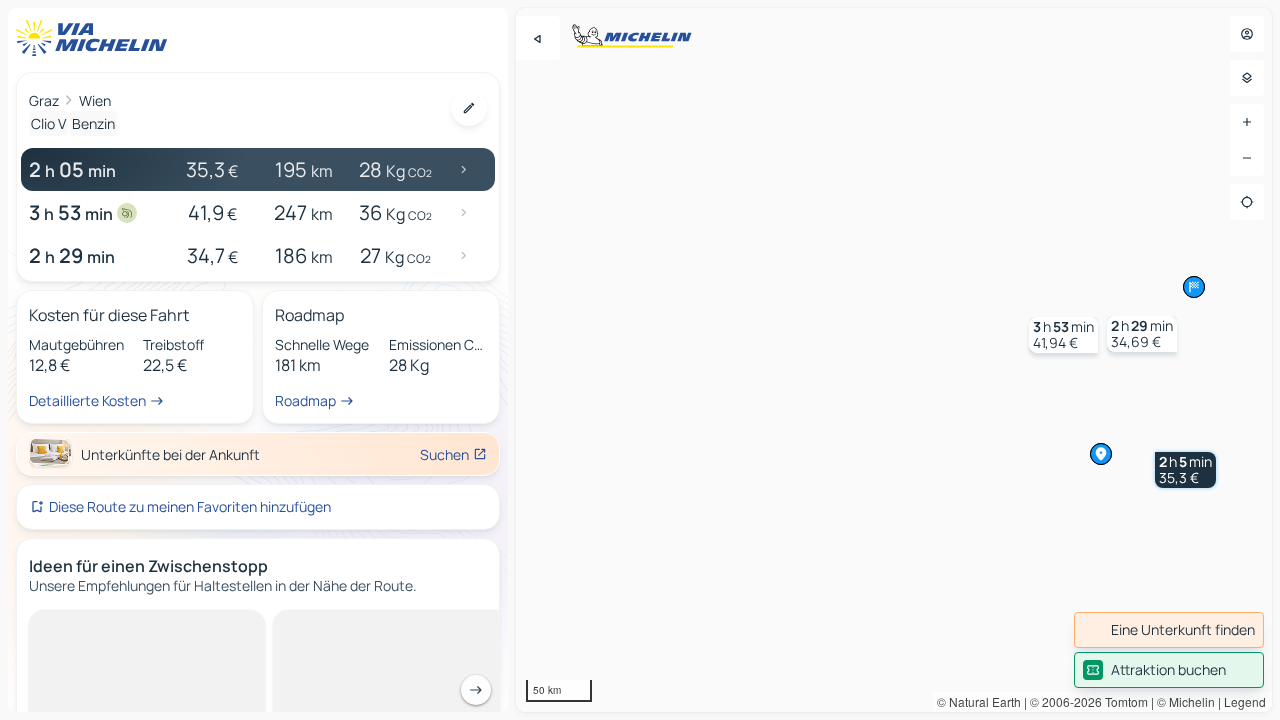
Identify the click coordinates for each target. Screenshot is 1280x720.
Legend (1245, 701)
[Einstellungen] (1247, 78)
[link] (1169, 630)
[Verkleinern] (1247, 158)
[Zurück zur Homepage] (96, 38)
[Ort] (1247, 202)
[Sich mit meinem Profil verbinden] (1247, 34)
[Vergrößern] (1247, 122)
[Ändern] (469, 108)
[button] (1185, 470)
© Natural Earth (979, 701)
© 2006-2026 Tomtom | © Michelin (1122, 701)
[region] (894, 360)
